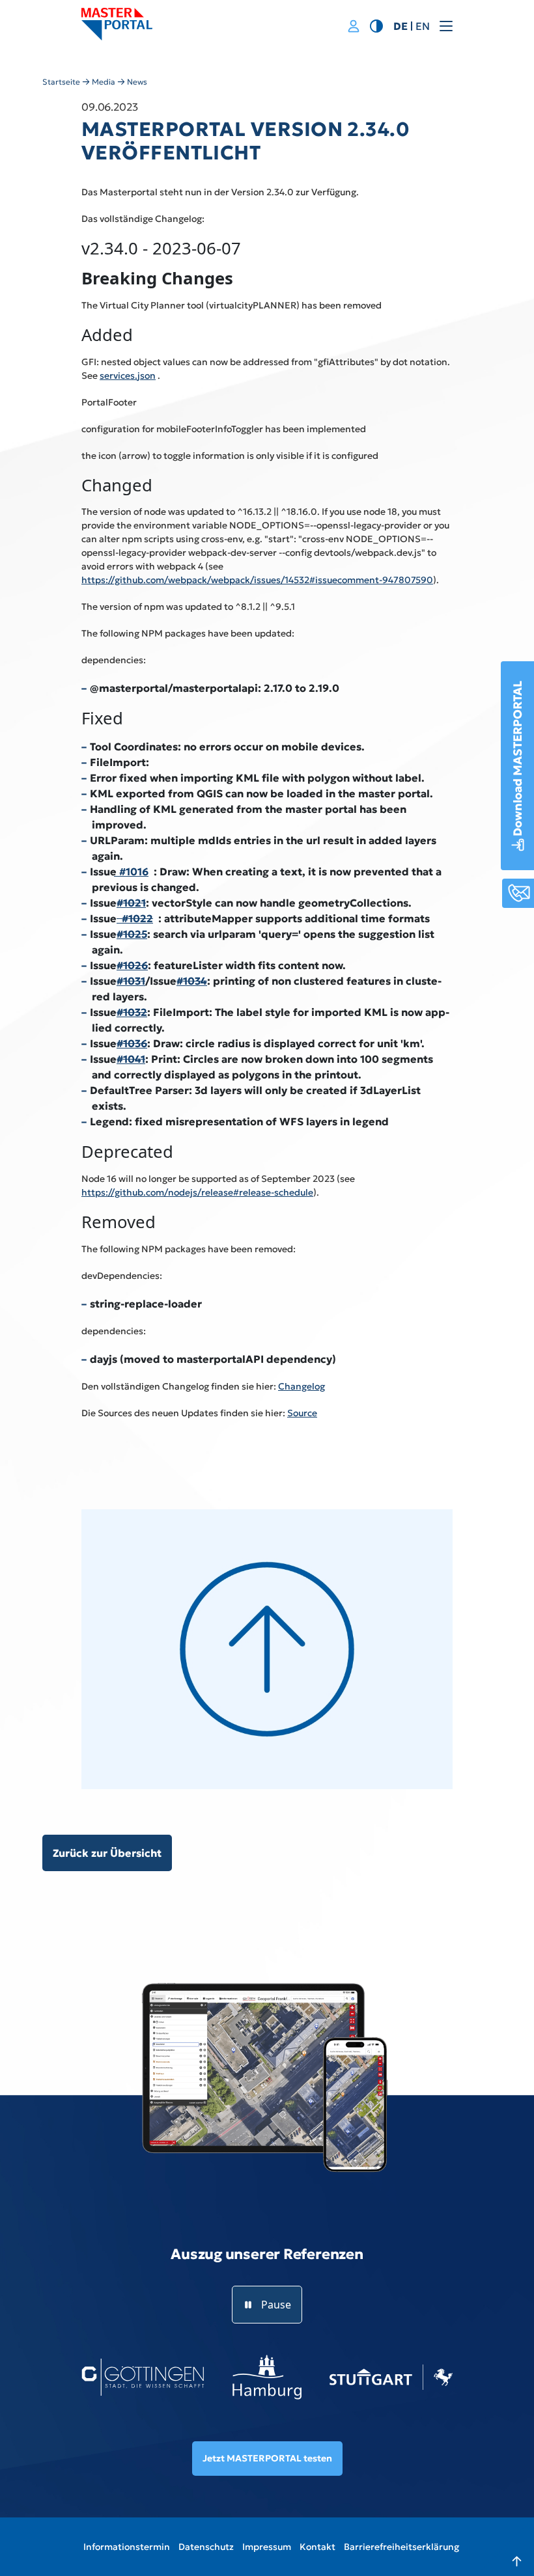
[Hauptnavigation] (461, 26)
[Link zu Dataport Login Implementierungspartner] (354, 27)
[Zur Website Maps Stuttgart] (391, 2377)
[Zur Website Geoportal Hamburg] (267, 2377)
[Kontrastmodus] (376, 25)
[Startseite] (117, 24)
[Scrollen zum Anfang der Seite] (505, 2547)
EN (423, 26)
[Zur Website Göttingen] (143, 2377)
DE (400, 26)
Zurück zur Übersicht (107, 1853)
